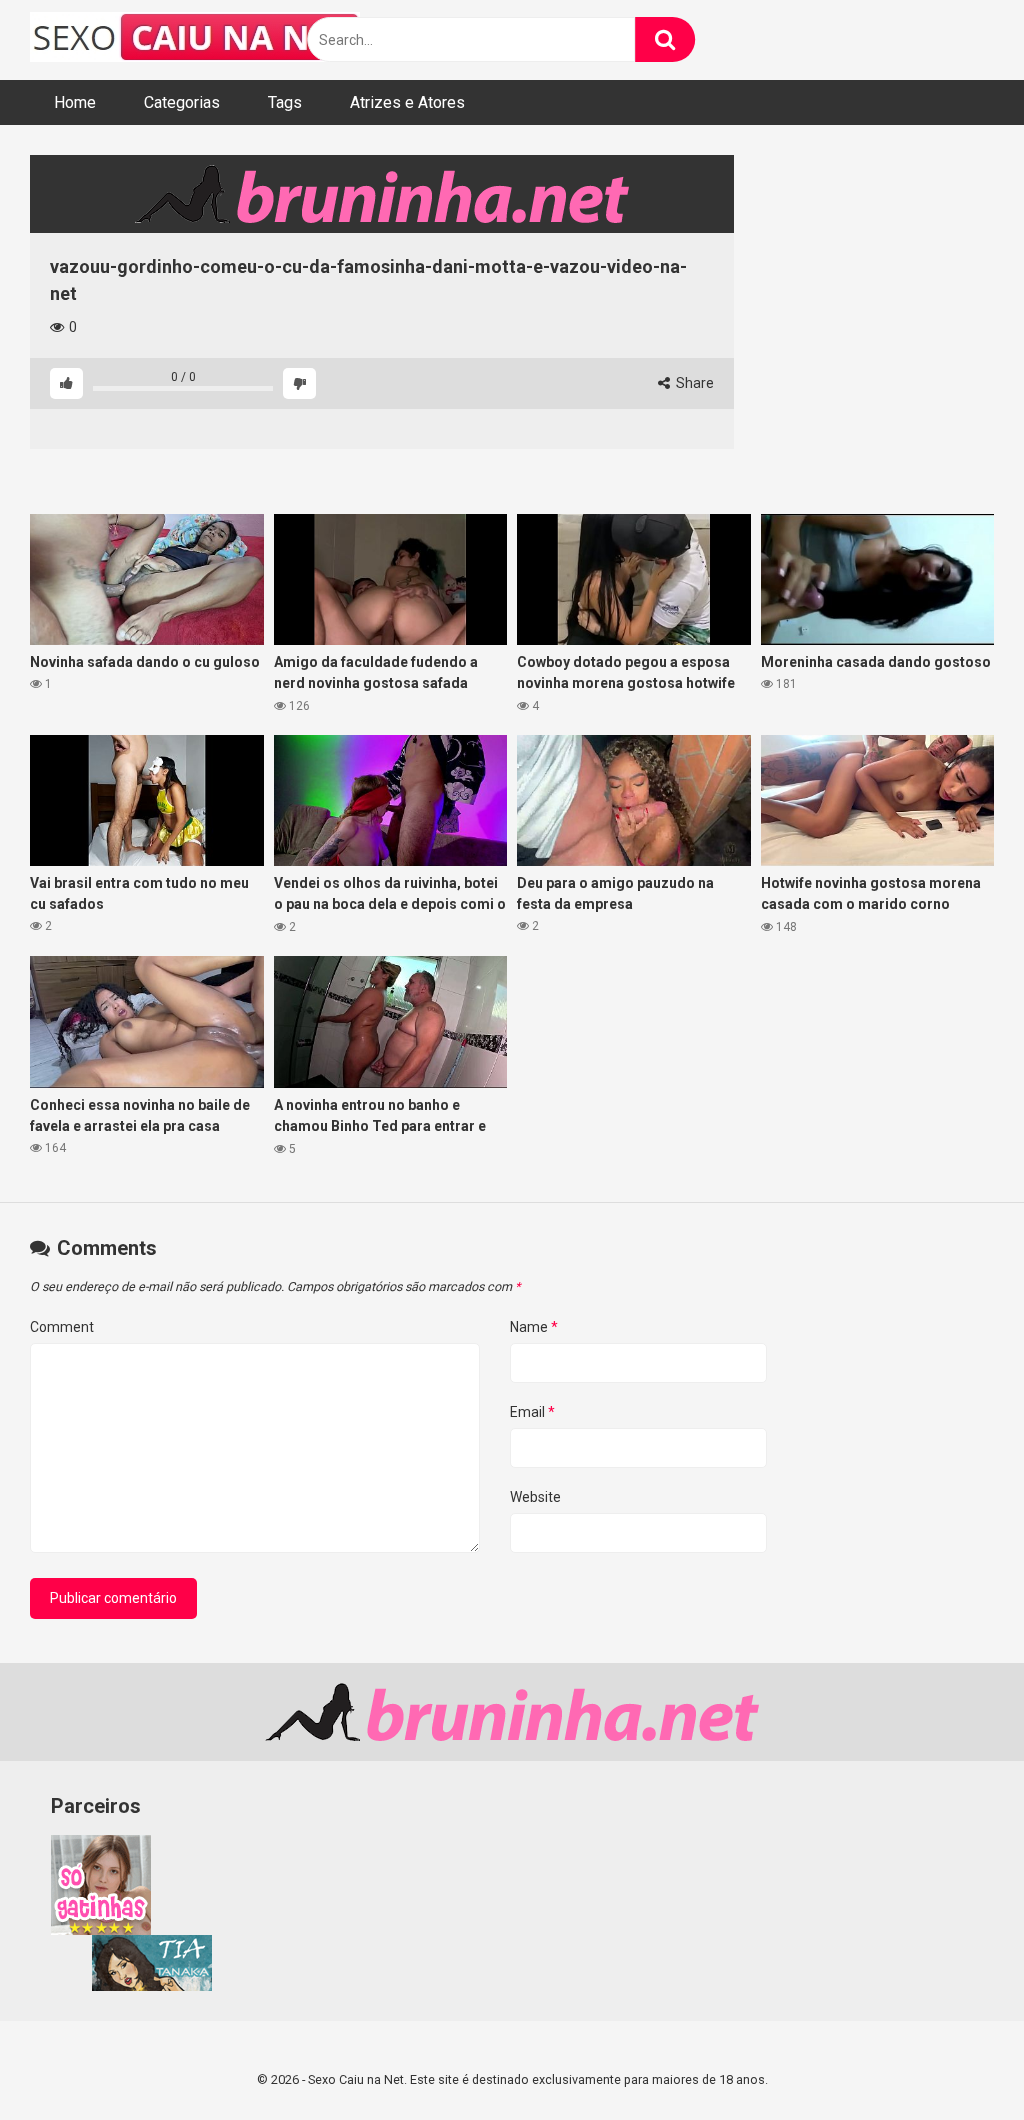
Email (532, 1412)
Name (534, 1327)
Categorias (182, 102)
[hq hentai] (152, 1986)
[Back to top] (957, 2059)
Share (693, 383)
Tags (285, 102)
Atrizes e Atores (407, 102)
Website (535, 1497)
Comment (62, 1327)
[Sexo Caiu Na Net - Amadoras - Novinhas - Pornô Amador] (195, 40)
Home (75, 102)
